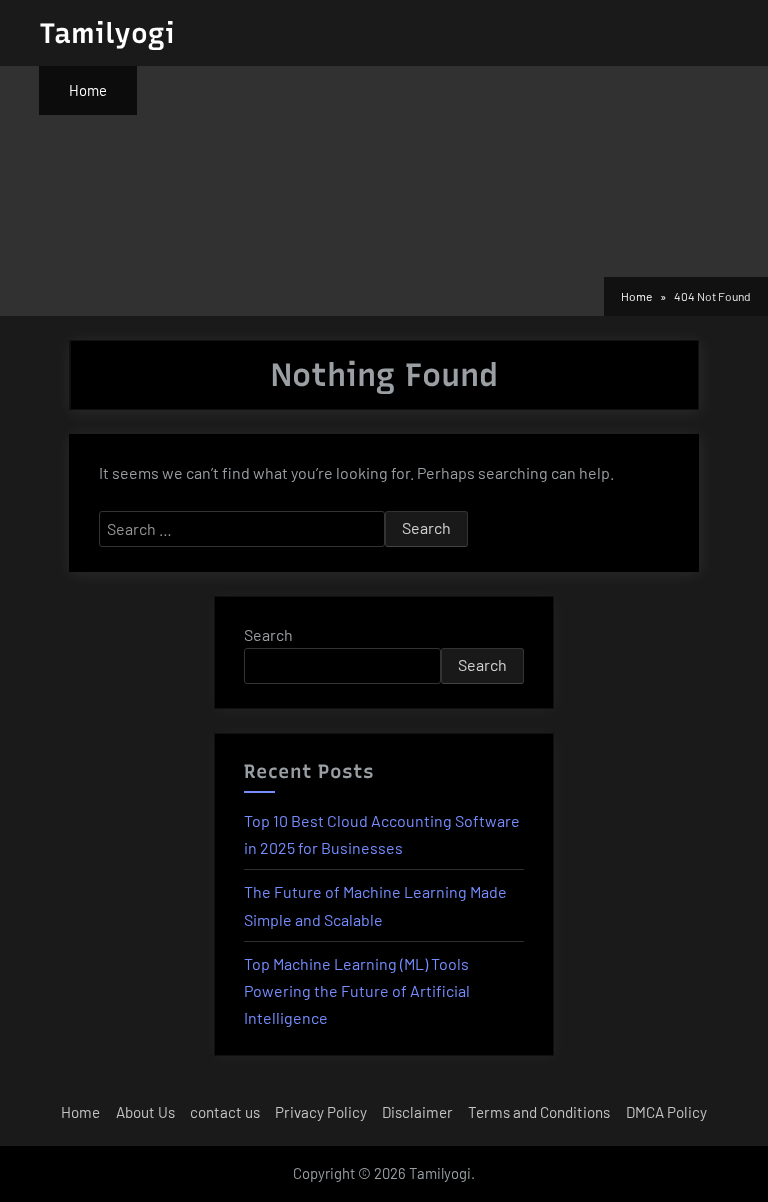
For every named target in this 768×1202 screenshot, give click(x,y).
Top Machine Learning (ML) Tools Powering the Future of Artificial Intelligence (357, 990)
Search (268, 634)
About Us (145, 1112)
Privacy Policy (321, 1112)
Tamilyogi (107, 33)
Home (88, 90)
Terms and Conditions (539, 1112)
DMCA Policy (666, 1112)
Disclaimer (417, 1112)
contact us (225, 1112)
